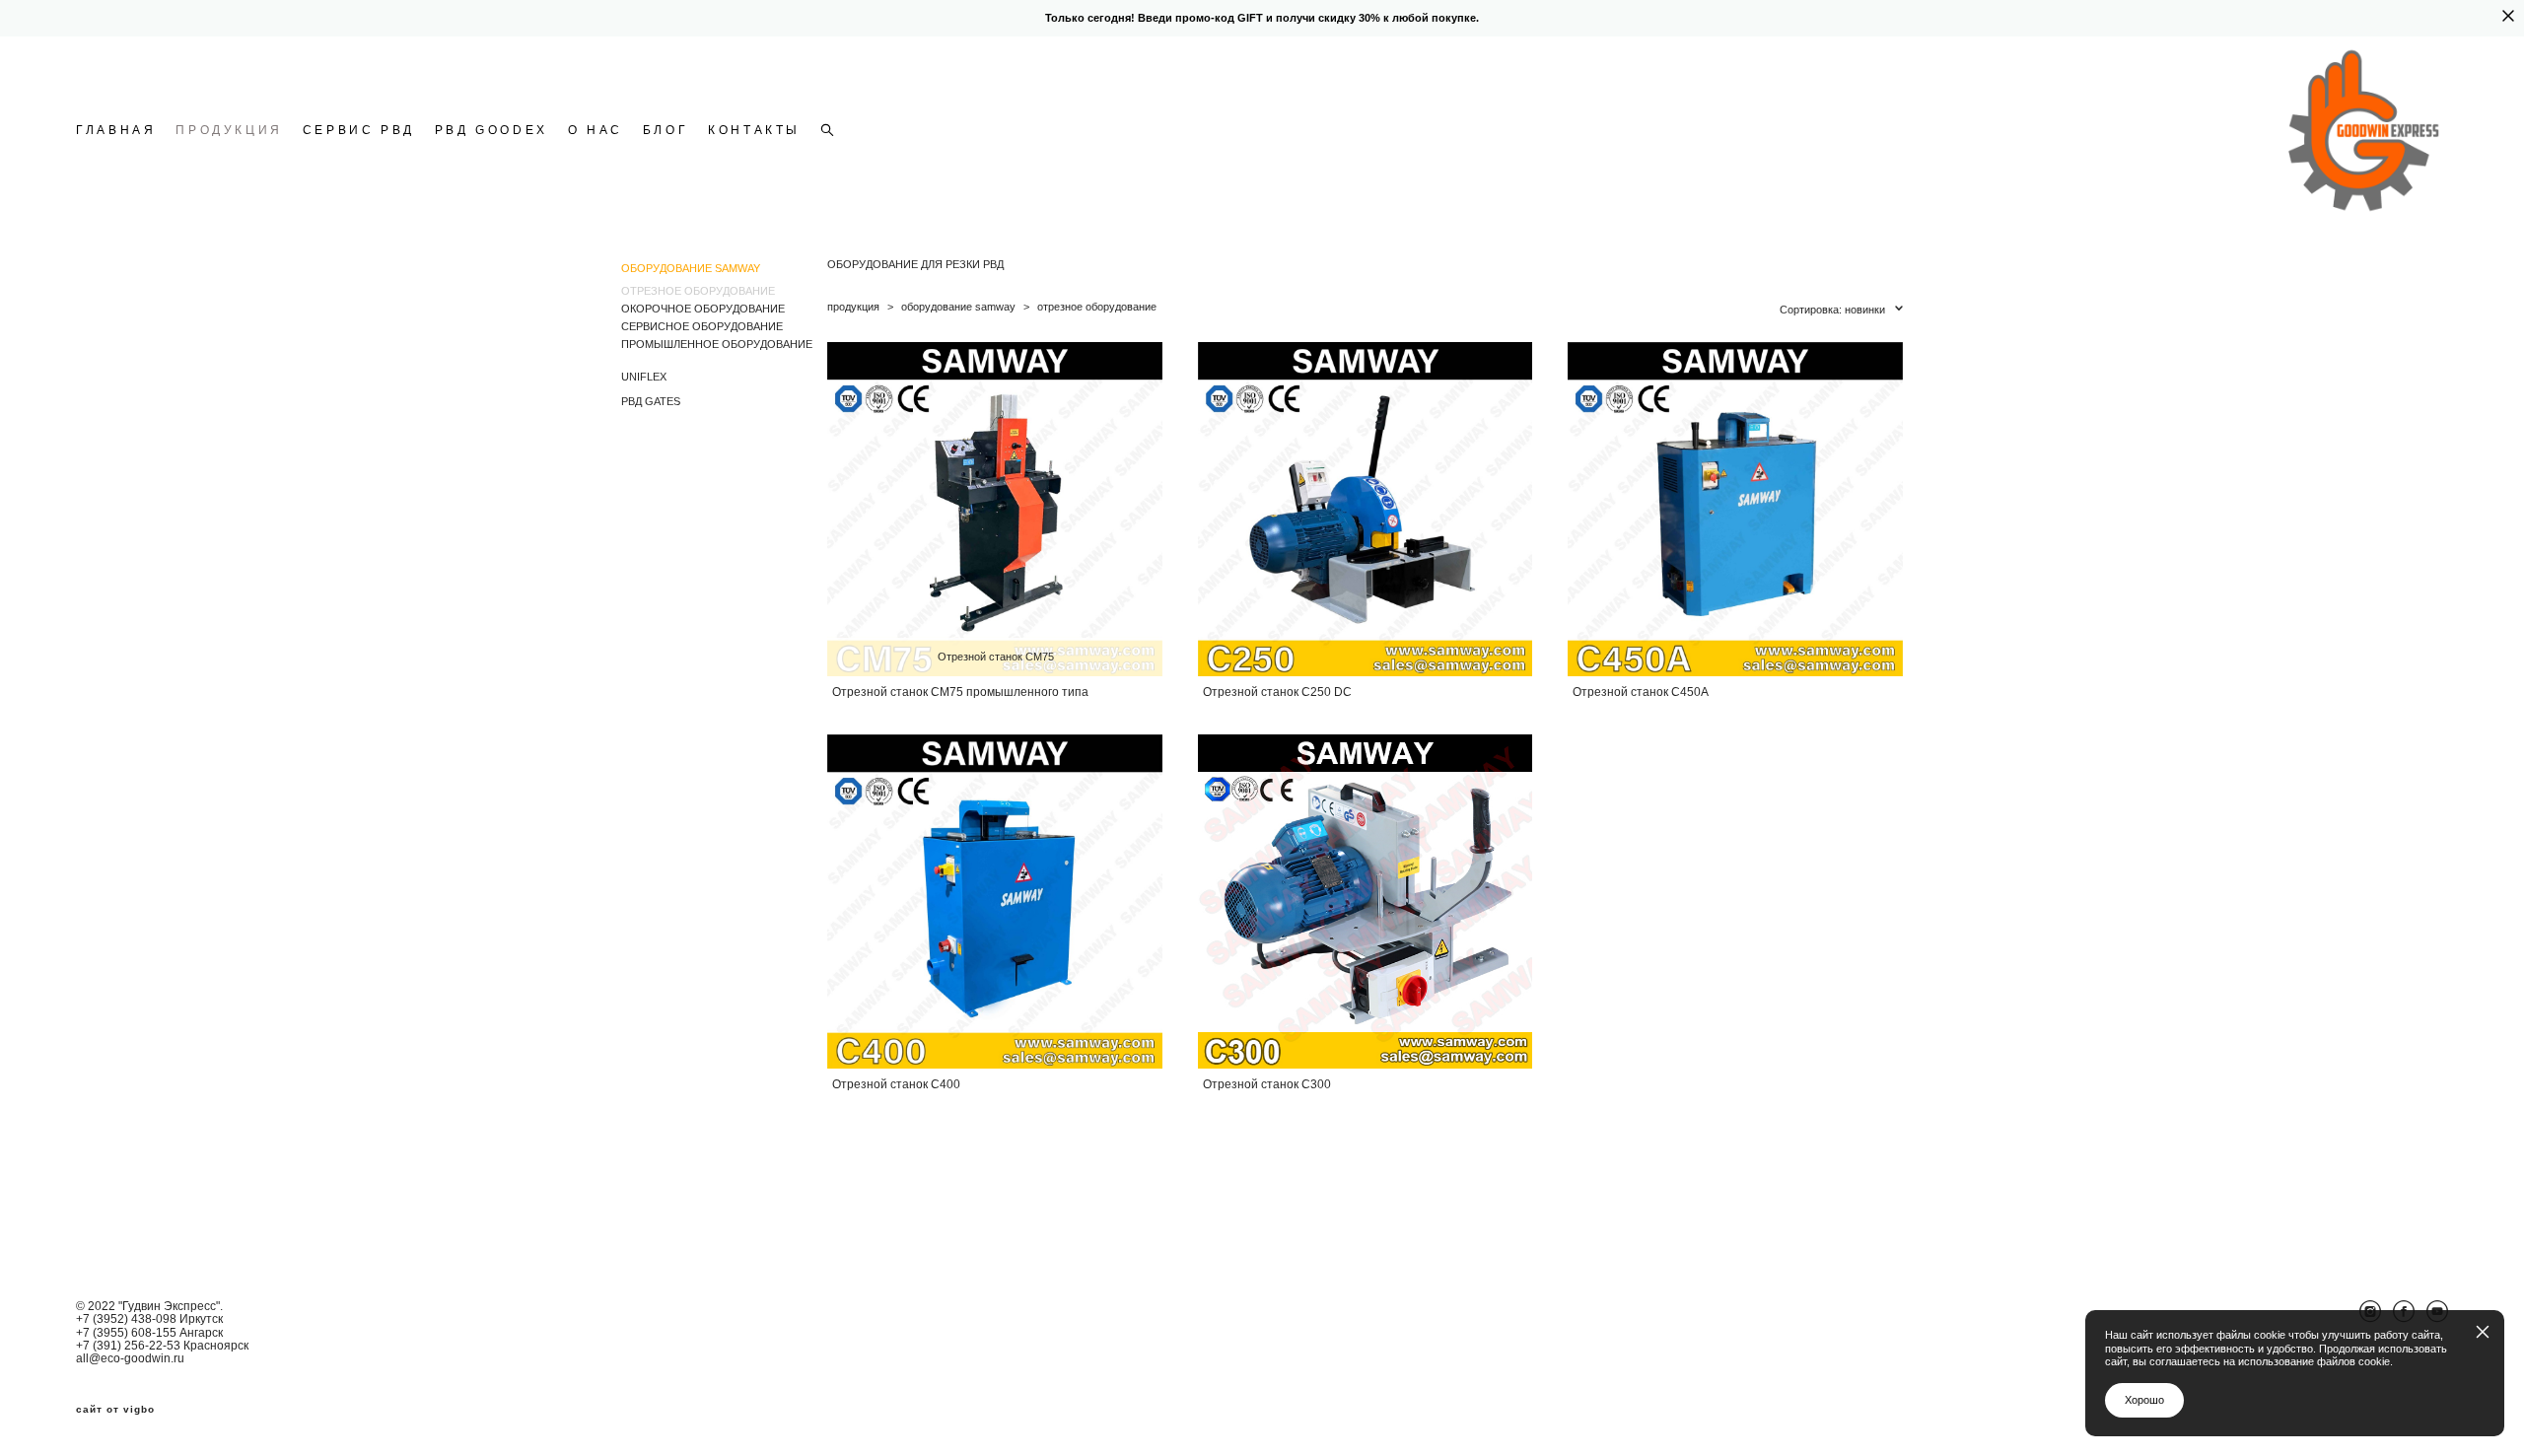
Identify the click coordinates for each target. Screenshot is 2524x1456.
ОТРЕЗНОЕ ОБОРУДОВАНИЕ (698, 291)
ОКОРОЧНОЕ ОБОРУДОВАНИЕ (703, 309)
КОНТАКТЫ (754, 130)
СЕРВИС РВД (359, 130)
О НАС (596, 130)
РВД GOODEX (491, 130)
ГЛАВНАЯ (116, 130)
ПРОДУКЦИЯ (229, 130)
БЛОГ (666, 130)
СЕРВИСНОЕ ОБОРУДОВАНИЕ (702, 326)
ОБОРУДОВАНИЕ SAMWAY (691, 268)
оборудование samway (958, 307)
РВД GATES (651, 401)
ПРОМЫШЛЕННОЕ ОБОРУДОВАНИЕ (717, 344)
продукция (853, 307)
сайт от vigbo (115, 1410)
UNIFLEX (644, 377)
